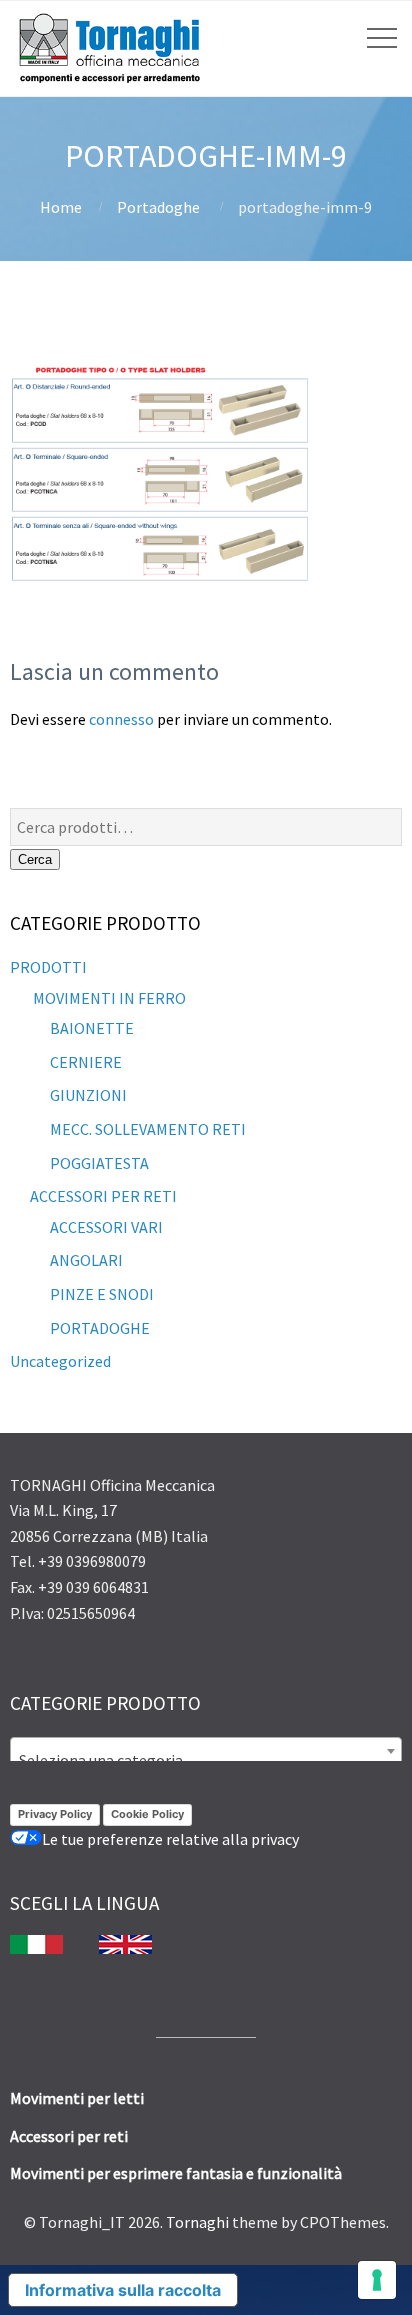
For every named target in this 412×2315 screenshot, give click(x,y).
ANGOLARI (86, 1260)
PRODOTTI (48, 967)
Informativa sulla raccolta (123, 2290)
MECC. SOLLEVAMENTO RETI (148, 1129)
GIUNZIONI (88, 1095)
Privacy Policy (55, 1814)
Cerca (35, 859)
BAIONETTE (92, 1028)
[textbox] (206, 1760)
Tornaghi (197, 2222)
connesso (121, 719)
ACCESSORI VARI (106, 1227)
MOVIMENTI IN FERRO (108, 998)
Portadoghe (158, 207)
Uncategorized (60, 1361)
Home (61, 207)
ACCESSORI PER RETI (103, 1196)
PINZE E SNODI (102, 1294)
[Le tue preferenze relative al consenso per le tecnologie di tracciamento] (377, 2280)
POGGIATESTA (99, 1163)
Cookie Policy (147, 1814)
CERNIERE (86, 1062)
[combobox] (206, 1751)
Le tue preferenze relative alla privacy (170, 1839)
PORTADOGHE (100, 1328)
